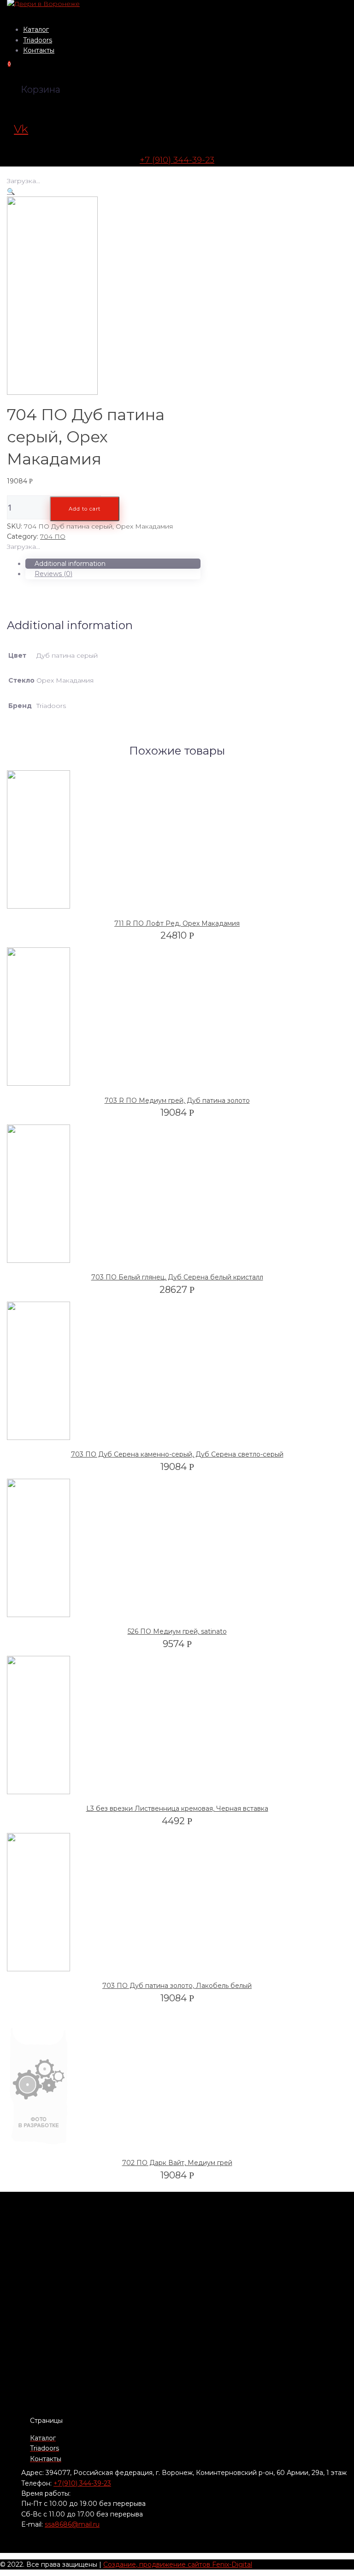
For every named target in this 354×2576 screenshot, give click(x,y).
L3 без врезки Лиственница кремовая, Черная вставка (177, 1809)
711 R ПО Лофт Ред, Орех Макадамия (177, 923)
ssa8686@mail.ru (72, 2524)
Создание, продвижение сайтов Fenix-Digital (178, 2564)
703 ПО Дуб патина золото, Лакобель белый (177, 1986)
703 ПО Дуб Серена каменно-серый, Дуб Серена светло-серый (177, 1454)
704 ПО (53, 536)
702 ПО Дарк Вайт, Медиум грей (177, 2163)
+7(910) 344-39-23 (82, 2483)
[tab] (113, 564)
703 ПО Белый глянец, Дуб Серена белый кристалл (177, 1277)
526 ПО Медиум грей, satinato (177, 1631)
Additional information (70, 564)
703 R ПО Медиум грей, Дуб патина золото (177, 1101)
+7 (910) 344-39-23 (177, 160)
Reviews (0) (53, 574)
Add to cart (85, 509)
